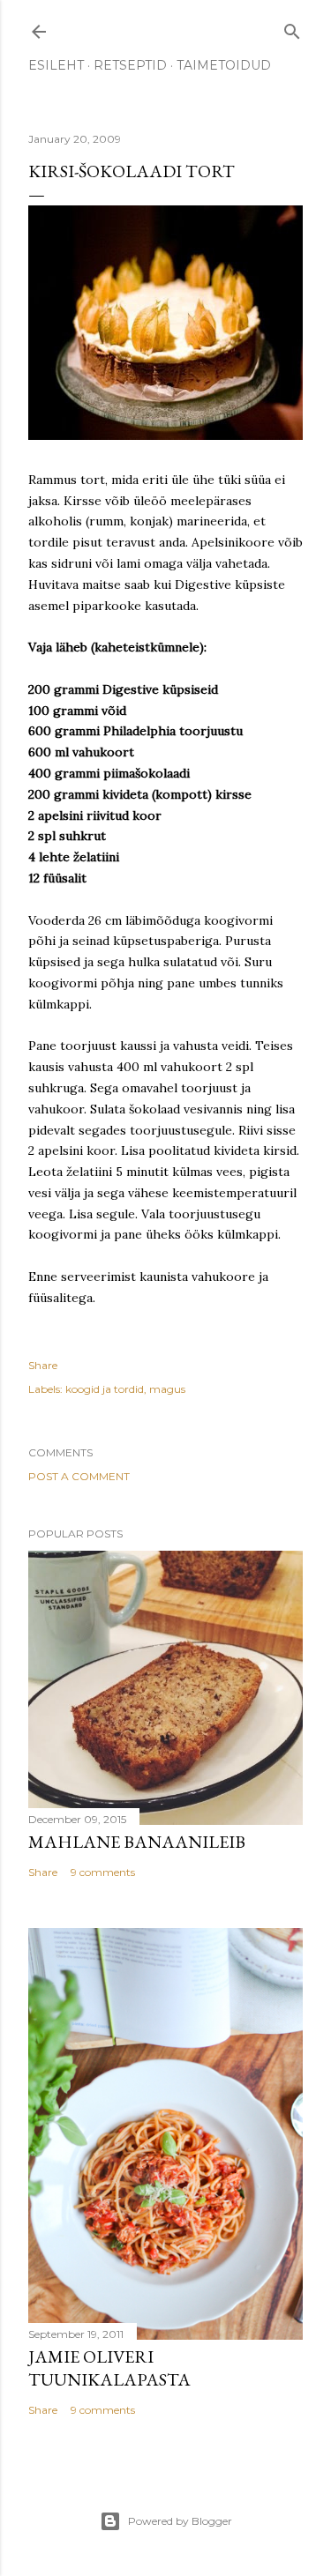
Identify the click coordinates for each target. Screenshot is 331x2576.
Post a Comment (79, 1476)
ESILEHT (56, 65)
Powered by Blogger (180, 2521)
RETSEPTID (130, 65)
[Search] (292, 28)
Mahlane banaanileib (137, 1842)
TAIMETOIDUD (224, 65)
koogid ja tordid (105, 1389)
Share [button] (43, 1365)
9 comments (103, 1872)
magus (167, 1389)
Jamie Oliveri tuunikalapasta (109, 2368)
